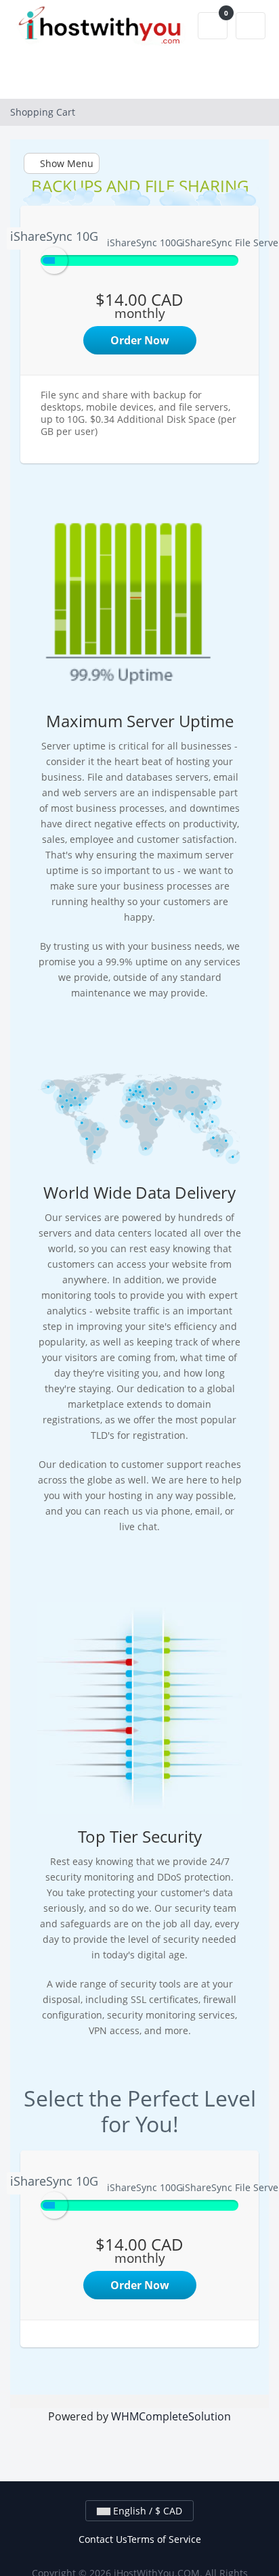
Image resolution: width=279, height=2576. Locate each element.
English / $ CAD (146, 2511)
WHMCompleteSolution (171, 2416)
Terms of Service (164, 2539)
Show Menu (65, 163)
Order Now (140, 340)
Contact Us (103, 2539)
